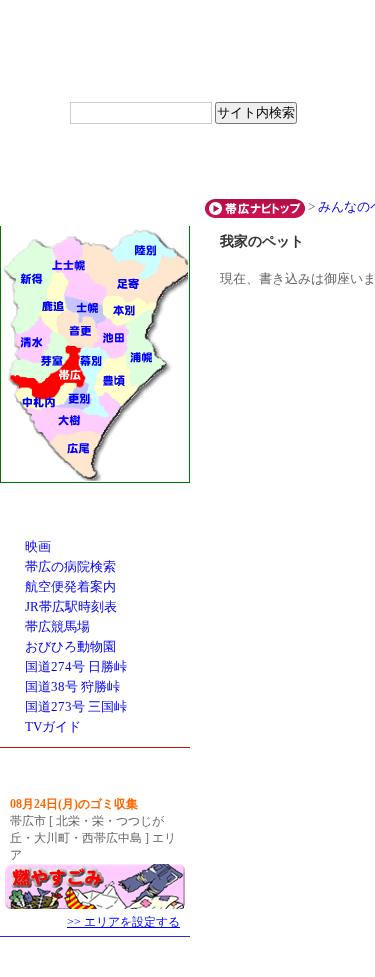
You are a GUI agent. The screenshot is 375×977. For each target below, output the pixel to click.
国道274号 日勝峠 (76, 667)
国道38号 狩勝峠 (72, 687)
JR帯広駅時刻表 (71, 607)
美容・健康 (312, 164)
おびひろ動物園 (70, 647)
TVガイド (53, 727)
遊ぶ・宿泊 (187, 164)
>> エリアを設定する (123, 922)
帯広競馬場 (57, 627)
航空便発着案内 (70, 587)
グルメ (62, 164)
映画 (38, 547)
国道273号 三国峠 (76, 707)
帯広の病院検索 (70, 567)
